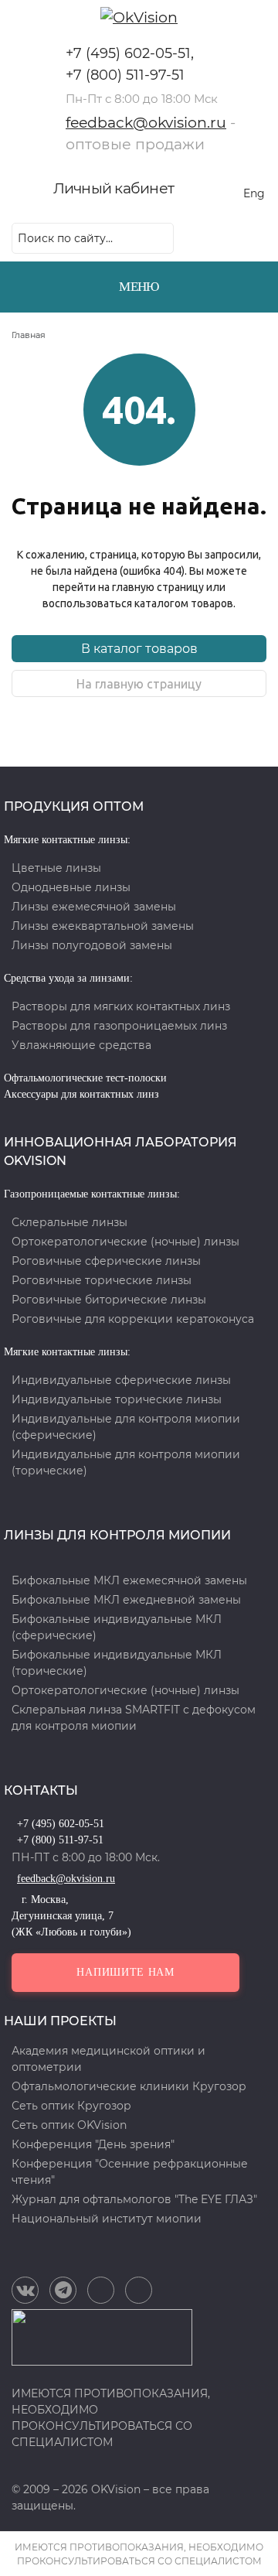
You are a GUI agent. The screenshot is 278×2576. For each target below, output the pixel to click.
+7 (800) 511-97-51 (125, 75)
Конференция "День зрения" (93, 2144)
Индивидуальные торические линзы (117, 1399)
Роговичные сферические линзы (106, 1261)
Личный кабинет (114, 188)
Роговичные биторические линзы (109, 1300)
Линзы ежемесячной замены (94, 907)
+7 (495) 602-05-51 (128, 53)
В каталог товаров (139, 649)
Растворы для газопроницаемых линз (119, 1026)
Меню (139, 287)
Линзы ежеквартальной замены (103, 926)
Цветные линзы (56, 868)
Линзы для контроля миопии (117, 1535)
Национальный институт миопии (107, 2219)
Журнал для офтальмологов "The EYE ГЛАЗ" (134, 2199)
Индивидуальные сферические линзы (121, 1380)
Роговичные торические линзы (102, 1280)
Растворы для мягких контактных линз (121, 1006)
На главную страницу (139, 684)
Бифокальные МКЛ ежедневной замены (126, 1600)
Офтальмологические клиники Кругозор (129, 2086)
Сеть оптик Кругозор (71, 2106)
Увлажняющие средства (81, 1045)
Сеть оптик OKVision (69, 2125)
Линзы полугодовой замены (92, 945)
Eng (254, 193)
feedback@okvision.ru (146, 123)
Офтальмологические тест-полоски (85, 1078)
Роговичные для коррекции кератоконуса (133, 1319)
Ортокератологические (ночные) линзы (125, 1242)
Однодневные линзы (71, 887)
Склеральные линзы (69, 1222)
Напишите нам (125, 1972)
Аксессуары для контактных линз (81, 1094)
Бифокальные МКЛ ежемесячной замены (129, 1580)
